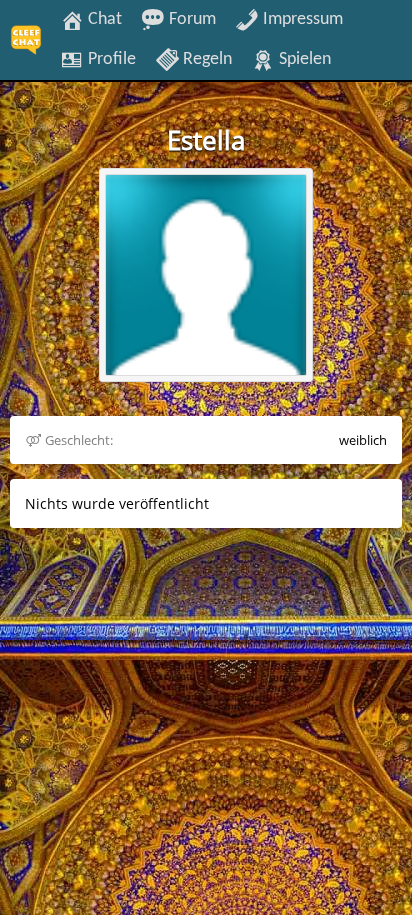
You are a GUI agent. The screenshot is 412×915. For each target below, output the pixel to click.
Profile (110, 59)
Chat (103, 19)
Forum (190, 19)
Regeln (205, 59)
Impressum (301, 19)
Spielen (303, 59)
